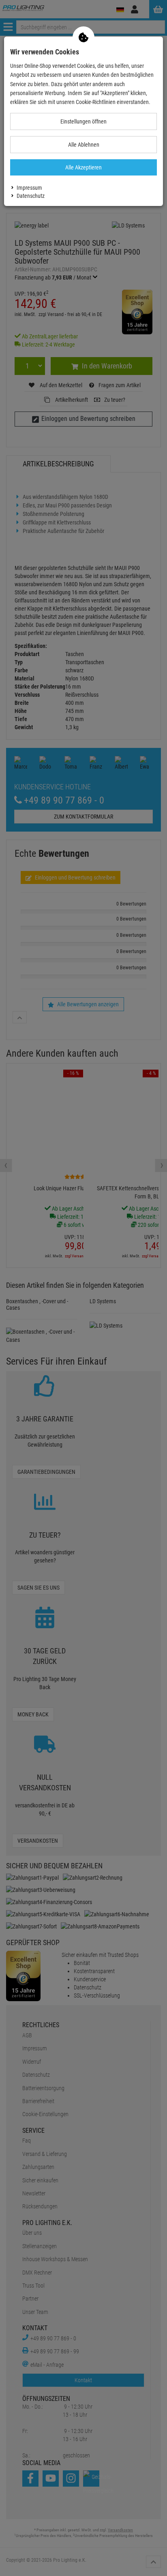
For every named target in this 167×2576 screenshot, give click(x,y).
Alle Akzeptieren (83, 167)
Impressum (29, 188)
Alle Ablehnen (84, 145)
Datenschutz (31, 196)
